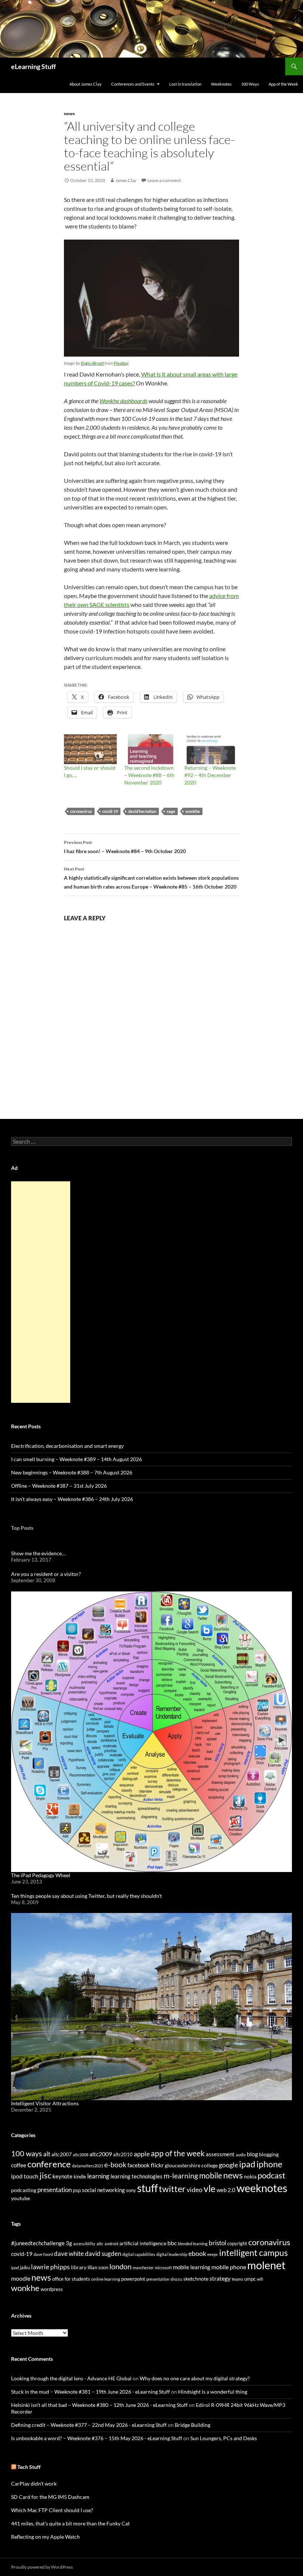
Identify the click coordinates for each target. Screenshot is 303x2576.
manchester (143, 2268)
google (228, 2165)
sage (171, 811)
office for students (71, 2279)
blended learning (193, 2244)
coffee (19, 2165)
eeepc (213, 2254)
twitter (172, 2189)
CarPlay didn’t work (34, 2484)
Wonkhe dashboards (123, 401)
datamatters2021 (88, 2166)
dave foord (43, 2254)
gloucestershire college (191, 2165)
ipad (247, 2164)
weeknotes (262, 2188)
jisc (45, 2175)
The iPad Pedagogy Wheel (41, 1875)
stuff (147, 2188)
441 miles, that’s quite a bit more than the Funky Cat (70, 2523)
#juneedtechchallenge (38, 2243)
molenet (266, 2265)
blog (252, 2154)
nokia (250, 2176)
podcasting (24, 2190)
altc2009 (101, 2154)
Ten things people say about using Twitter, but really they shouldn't (86, 1896)
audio (241, 2155)
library (79, 2267)
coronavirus (81, 811)
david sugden (103, 2254)
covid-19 (110, 811)
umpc (250, 2279)
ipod (15, 2268)
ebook (197, 2254)
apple (142, 2154)
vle (210, 2189)
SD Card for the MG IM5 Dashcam (50, 2497)
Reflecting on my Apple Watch (45, 2537)
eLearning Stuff (33, 66)
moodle (21, 2278)
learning (98, 2176)
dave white (69, 2254)
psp (77, 2190)
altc (100, 2244)
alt (47, 2154)
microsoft (163, 2268)
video (195, 2189)
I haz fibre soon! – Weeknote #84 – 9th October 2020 (125, 847)
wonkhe (193, 811)
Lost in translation (185, 84)
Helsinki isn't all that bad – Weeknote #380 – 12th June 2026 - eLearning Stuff (99, 2405)
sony (131, 2190)
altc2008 (81, 2155)
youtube (21, 2198)
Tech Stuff (29, 2467)
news (69, 114)
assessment (220, 2154)
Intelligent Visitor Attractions (45, 2103)
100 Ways (250, 84)
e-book (115, 2165)
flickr (157, 2165)
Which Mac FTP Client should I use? (52, 2510)
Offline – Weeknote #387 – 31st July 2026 (59, 1486)
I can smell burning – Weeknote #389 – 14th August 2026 (76, 1459)
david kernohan (142, 811)
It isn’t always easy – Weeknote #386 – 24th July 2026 (72, 1499)
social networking (103, 2190)
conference (49, 2164)
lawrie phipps (50, 2267)
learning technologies (137, 2176)
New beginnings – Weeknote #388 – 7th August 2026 (72, 1472)
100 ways (27, 2153)
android (111, 2244)
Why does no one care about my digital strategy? (195, 2378)
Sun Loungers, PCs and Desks (224, 2438)
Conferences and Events (133, 84)
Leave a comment (164, 180)
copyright (237, 2244)
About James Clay (86, 84)
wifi (260, 2279)
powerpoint (133, 2279)
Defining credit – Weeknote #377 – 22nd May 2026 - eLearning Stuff (89, 2425)
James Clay (126, 180)
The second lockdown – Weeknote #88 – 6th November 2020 (149, 775)
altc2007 (62, 2154)
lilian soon (98, 2267)
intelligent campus (253, 2253)
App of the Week (283, 84)
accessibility (84, 2244)
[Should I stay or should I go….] (90, 749)
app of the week (178, 2153)
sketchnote (196, 2279)
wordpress (52, 2289)
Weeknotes (221, 84)
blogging (269, 2154)
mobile (211, 2175)
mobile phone (229, 2267)
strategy (220, 2278)
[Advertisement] (41, 1292)
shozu (176, 2279)
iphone (269, 2164)
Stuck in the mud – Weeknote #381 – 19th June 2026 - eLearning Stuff (91, 2392)
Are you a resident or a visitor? (46, 1574)
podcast (271, 2175)
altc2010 (123, 2155)
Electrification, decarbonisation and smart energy (67, 1446)
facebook (139, 2165)
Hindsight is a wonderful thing (213, 2392)
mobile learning (192, 2267)
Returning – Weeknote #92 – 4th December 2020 (210, 775)
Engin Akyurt (92, 363)
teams (237, 2279)
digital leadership (172, 2254)
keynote (62, 2176)
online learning (106, 2279)
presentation (55, 2190)
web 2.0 (226, 2190)
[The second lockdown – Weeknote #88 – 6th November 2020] (151, 749)
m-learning (181, 2176)
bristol (217, 2243)
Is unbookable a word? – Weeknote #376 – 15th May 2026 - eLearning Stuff (97, 2438)
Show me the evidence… (38, 1553)
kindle (80, 2177)
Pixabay (121, 363)
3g (69, 2243)
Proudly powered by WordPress (42, 2567)
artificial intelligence (143, 2243)
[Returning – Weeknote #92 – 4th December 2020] (211, 749)
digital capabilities (139, 2254)
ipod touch (25, 2176)
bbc (172, 2243)
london (120, 2266)
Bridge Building (193, 2425)
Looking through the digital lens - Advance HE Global (71, 2378)
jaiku (25, 2267)
